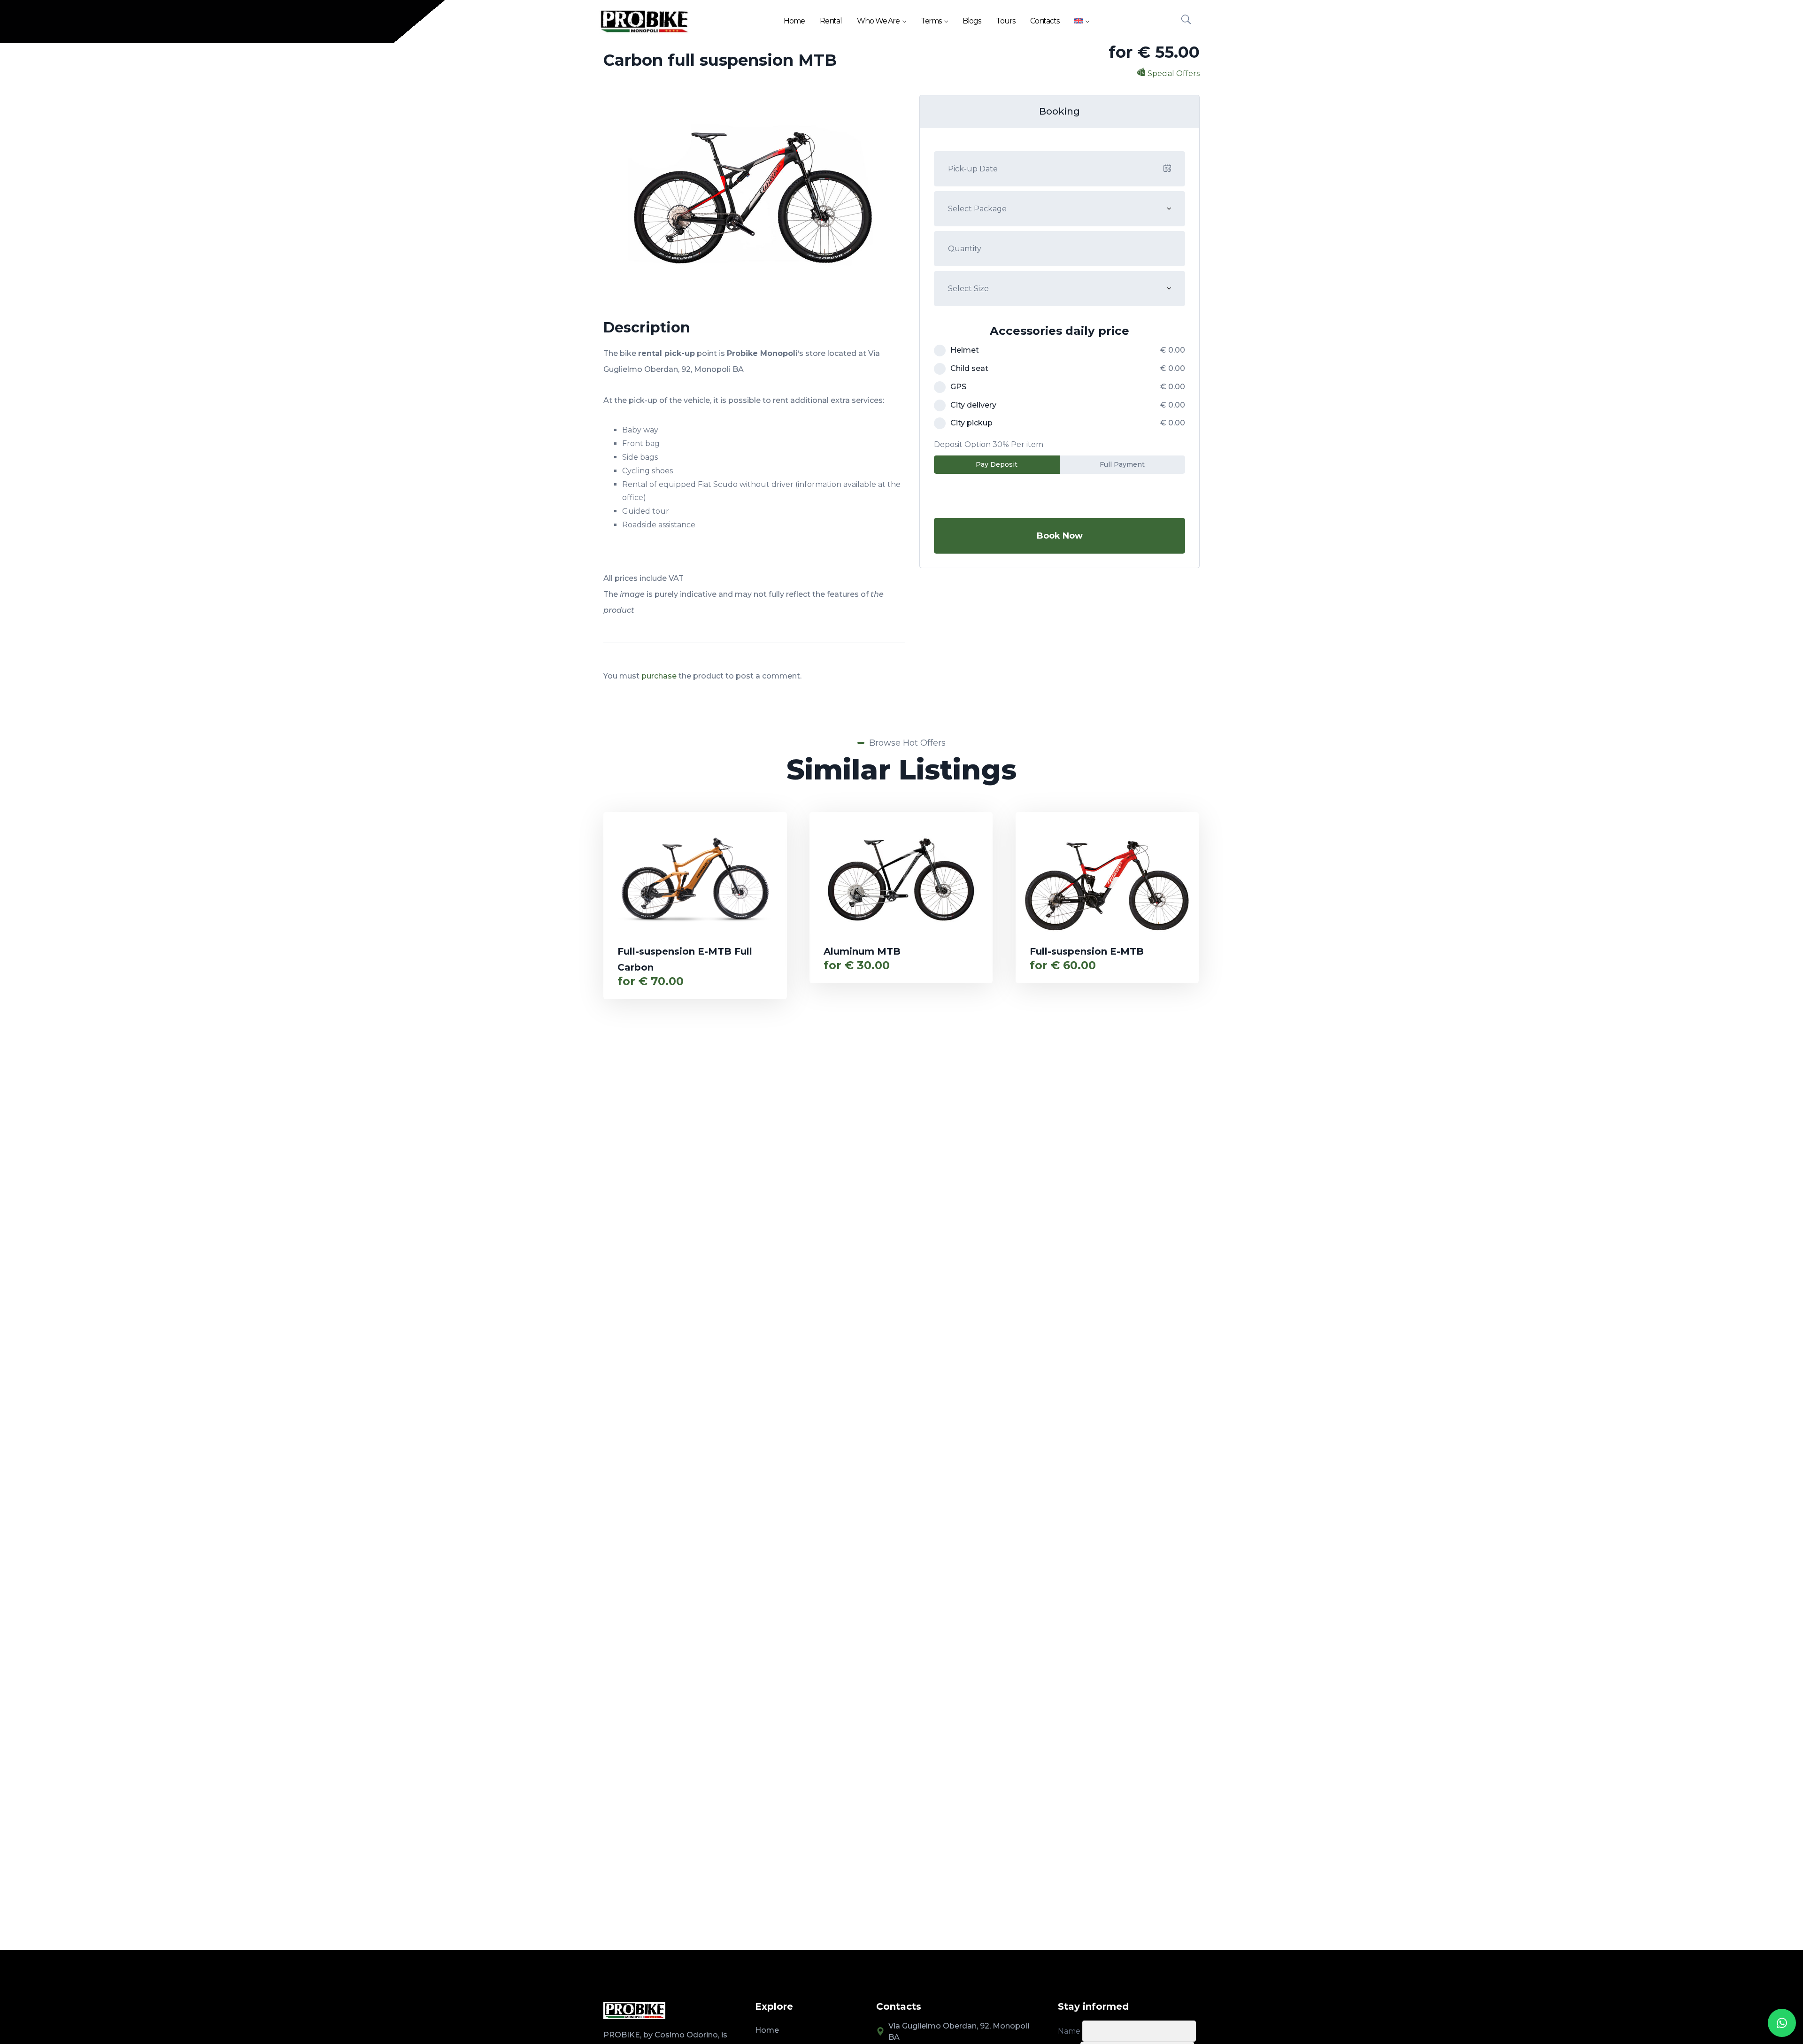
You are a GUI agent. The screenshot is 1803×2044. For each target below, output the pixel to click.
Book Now (1060, 536)
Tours (1006, 21)
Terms (931, 21)
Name (1069, 2031)
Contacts (1045, 21)
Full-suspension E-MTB (1087, 951)
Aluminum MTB (862, 951)
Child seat (969, 368)
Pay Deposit (997, 464)
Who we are (878, 21)
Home (794, 21)
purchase (659, 676)
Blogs (972, 21)
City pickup (971, 423)
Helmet (965, 350)
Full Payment (1122, 464)
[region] (122, 1969)
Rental (831, 21)
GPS (958, 387)
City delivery (973, 405)
